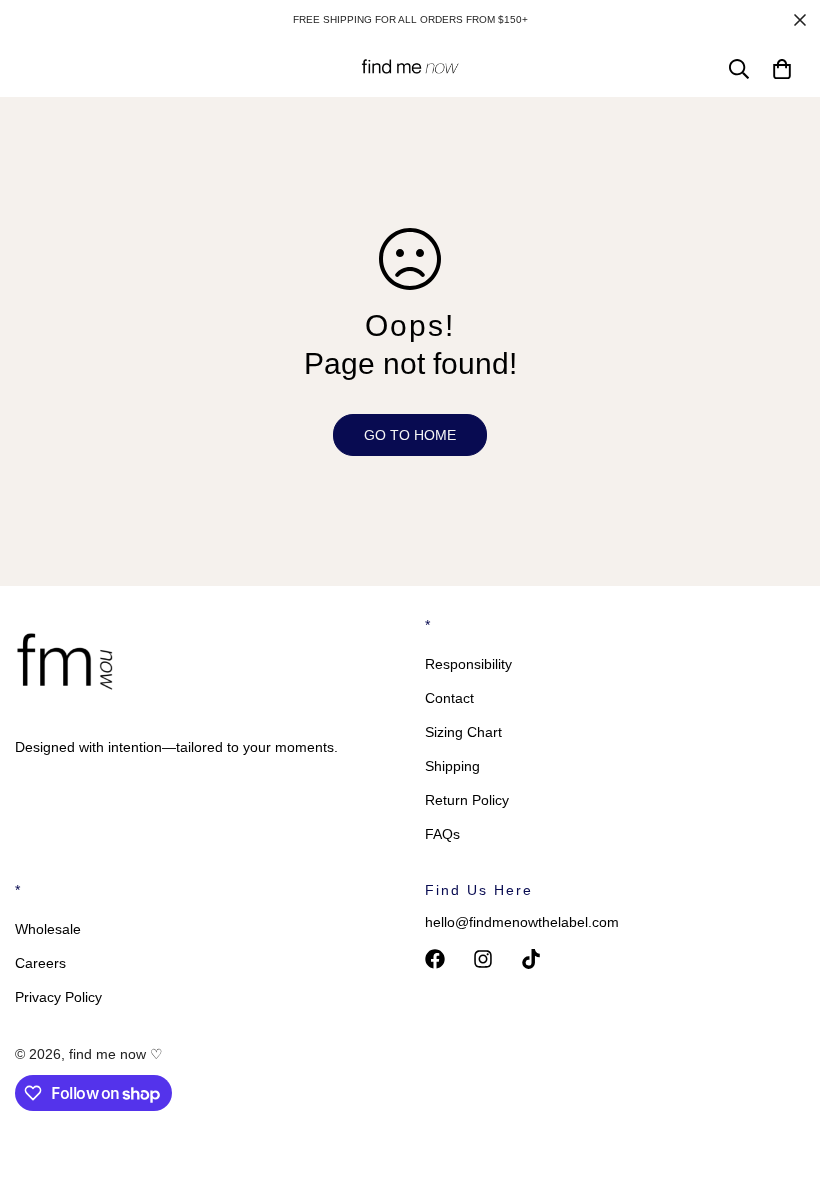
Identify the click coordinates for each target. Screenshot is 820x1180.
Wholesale (48, 929)
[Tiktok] (531, 959)
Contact (449, 698)
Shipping (452, 766)
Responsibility (468, 664)
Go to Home (410, 435)
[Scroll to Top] (781, 1071)
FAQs (442, 834)
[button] (782, 69)
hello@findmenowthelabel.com (522, 922)
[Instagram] (483, 959)
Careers (40, 963)
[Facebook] (435, 959)
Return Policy (467, 800)
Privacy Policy (58, 997)
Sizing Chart (463, 732)
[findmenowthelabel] (410, 68)
